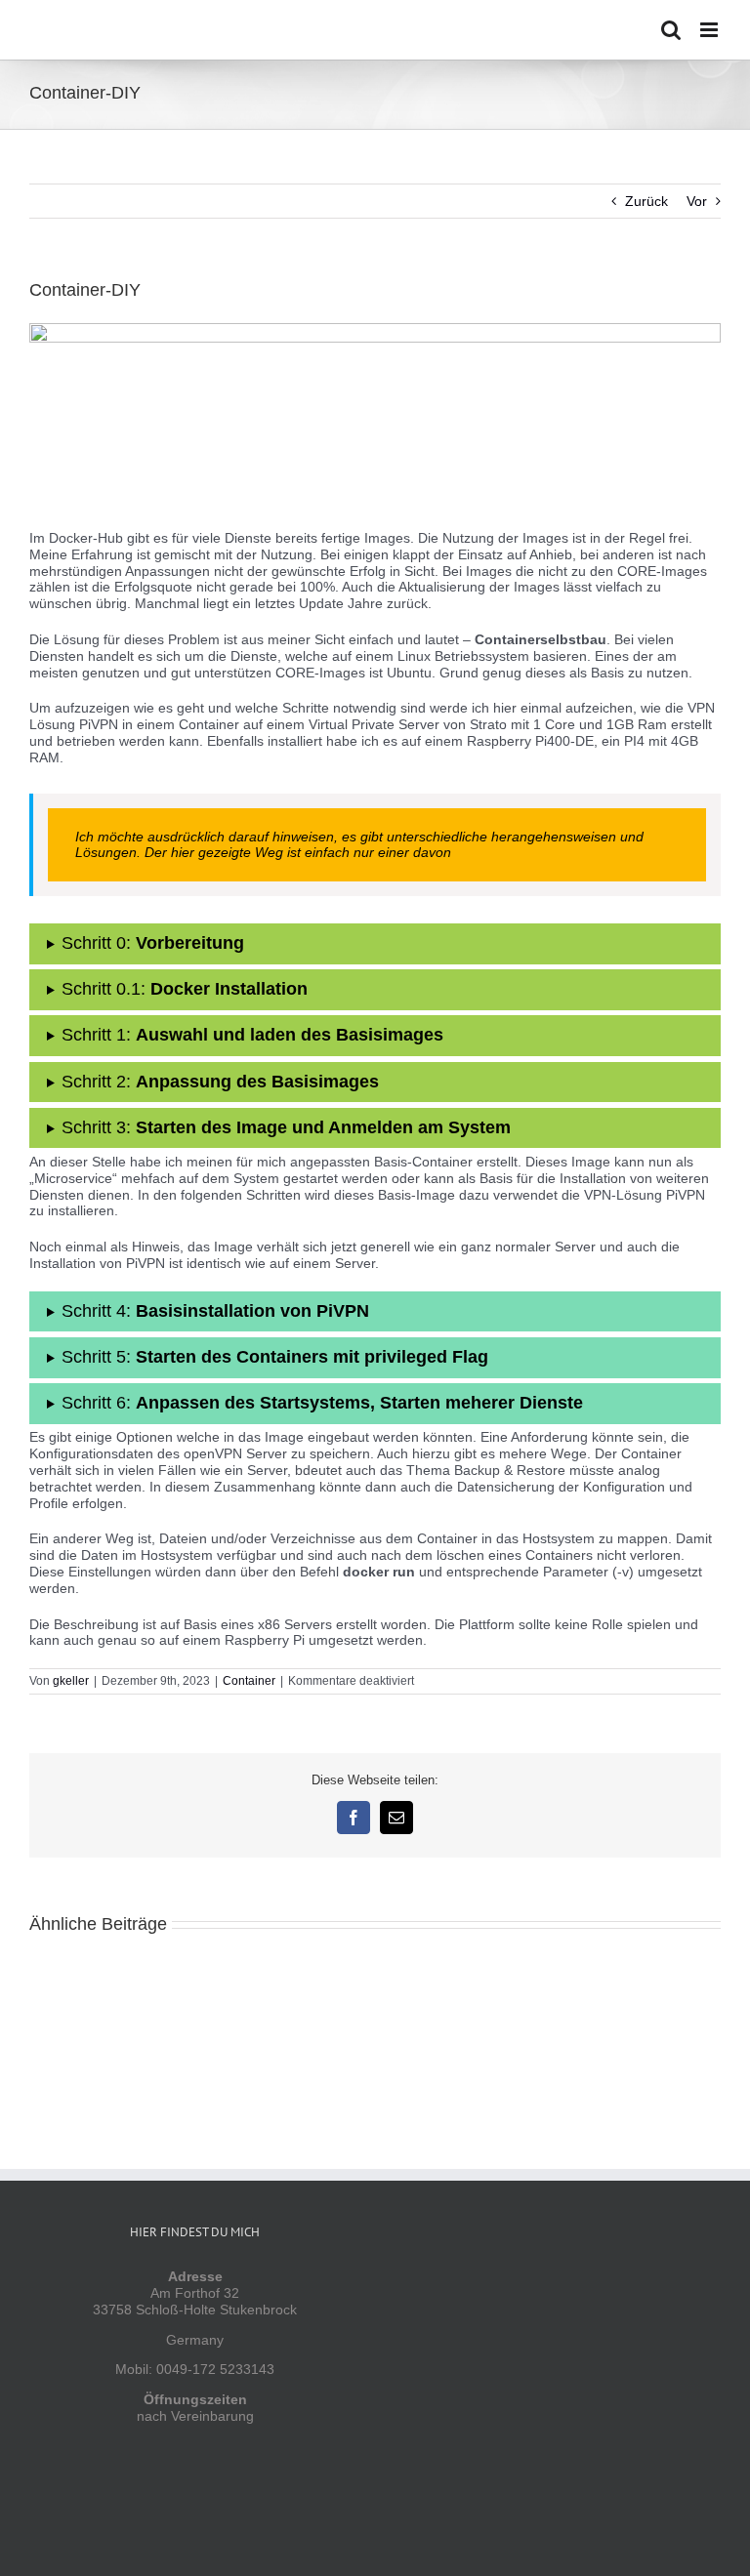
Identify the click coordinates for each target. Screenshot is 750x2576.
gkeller (71, 1681)
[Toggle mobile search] (671, 30)
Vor (697, 201)
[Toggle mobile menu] (710, 30)
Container (249, 1681)
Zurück (646, 201)
